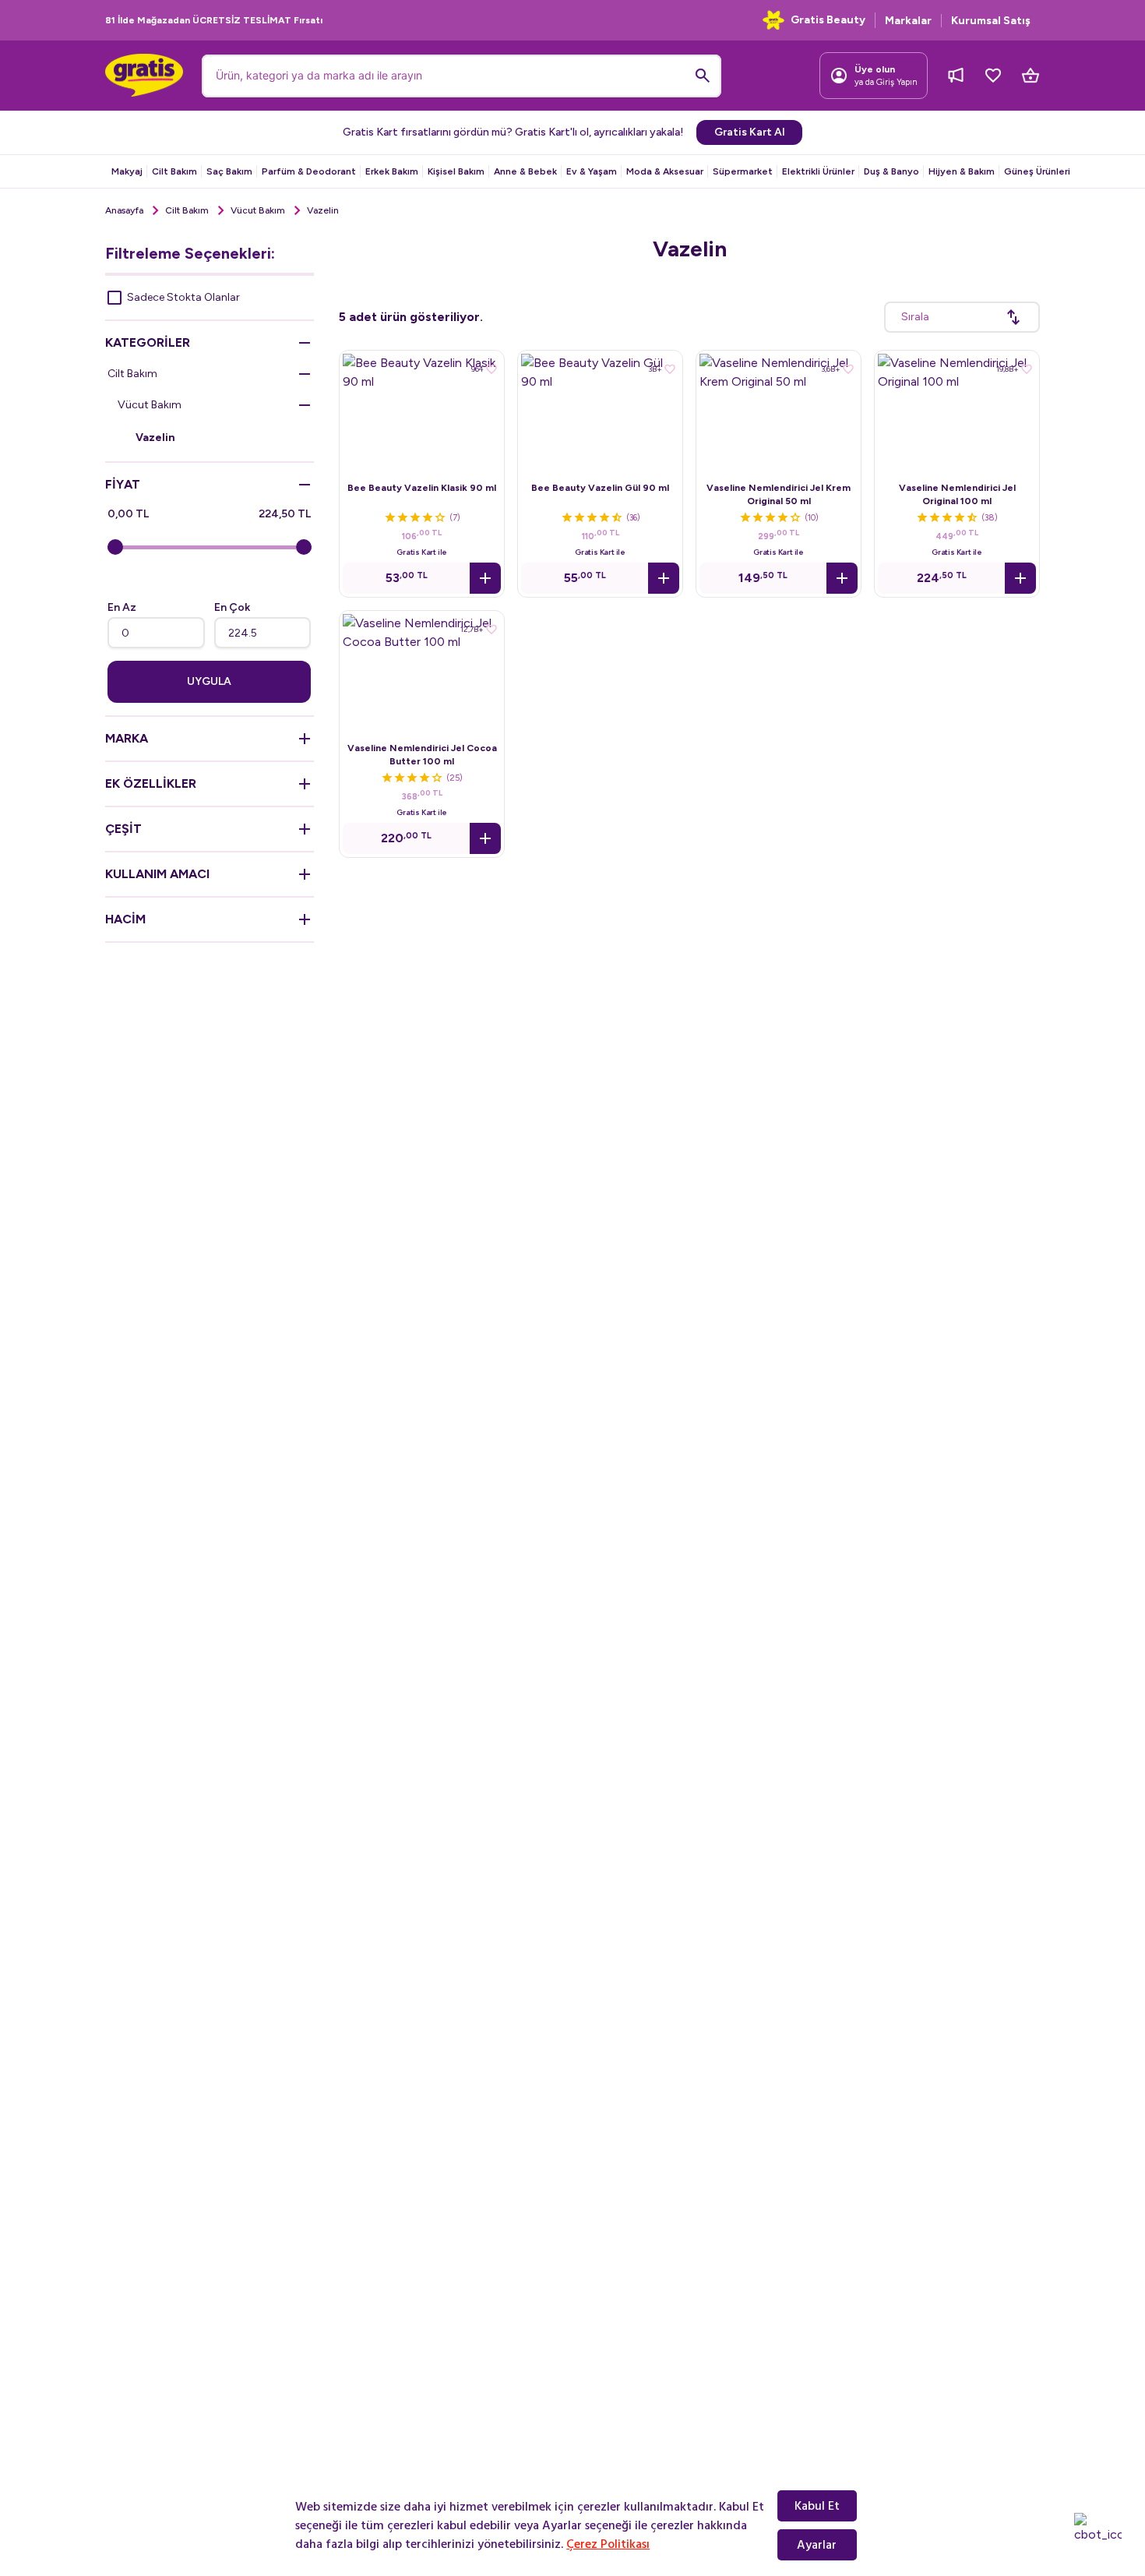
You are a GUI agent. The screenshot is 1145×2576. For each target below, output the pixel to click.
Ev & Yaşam (592, 171)
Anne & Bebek (525, 171)
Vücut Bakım (258, 210)
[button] (485, 578)
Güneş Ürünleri (1037, 171)
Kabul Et (817, 2506)
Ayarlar (817, 2545)
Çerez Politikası (608, 2544)
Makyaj (127, 171)
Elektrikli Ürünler (818, 171)
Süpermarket (743, 171)
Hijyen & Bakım (962, 171)
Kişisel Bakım (456, 171)
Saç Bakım (229, 171)
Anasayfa (124, 210)
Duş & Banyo (891, 171)
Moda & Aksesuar (665, 171)
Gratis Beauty (828, 20)
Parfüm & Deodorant (309, 171)
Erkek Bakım (392, 171)
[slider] (115, 547)
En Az (122, 607)
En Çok (232, 607)
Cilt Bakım (174, 171)
